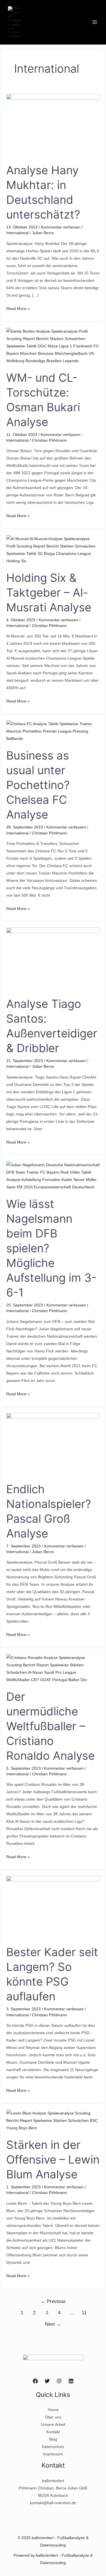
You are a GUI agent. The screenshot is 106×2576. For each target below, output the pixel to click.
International (17, 233)
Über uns (53, 2417)
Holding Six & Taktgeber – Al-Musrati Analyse (49, 592)
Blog (53, 2439)
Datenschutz (53, 2447)
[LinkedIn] (71, 2381)
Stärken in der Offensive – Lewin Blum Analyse (53, 2159)
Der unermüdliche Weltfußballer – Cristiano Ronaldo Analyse (50, 1726)
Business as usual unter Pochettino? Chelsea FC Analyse (38, 785)
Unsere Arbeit (53, 2424)
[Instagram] (59, 2381)
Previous (53, 2301)
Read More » (18, 308)
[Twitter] (47, 2381)
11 (84, 2313)
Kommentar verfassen (61, 227)
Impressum (53, 2454)
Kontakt (53, 2432)
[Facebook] (35, 2381)
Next (53, 2324)
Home (53, 2410)
